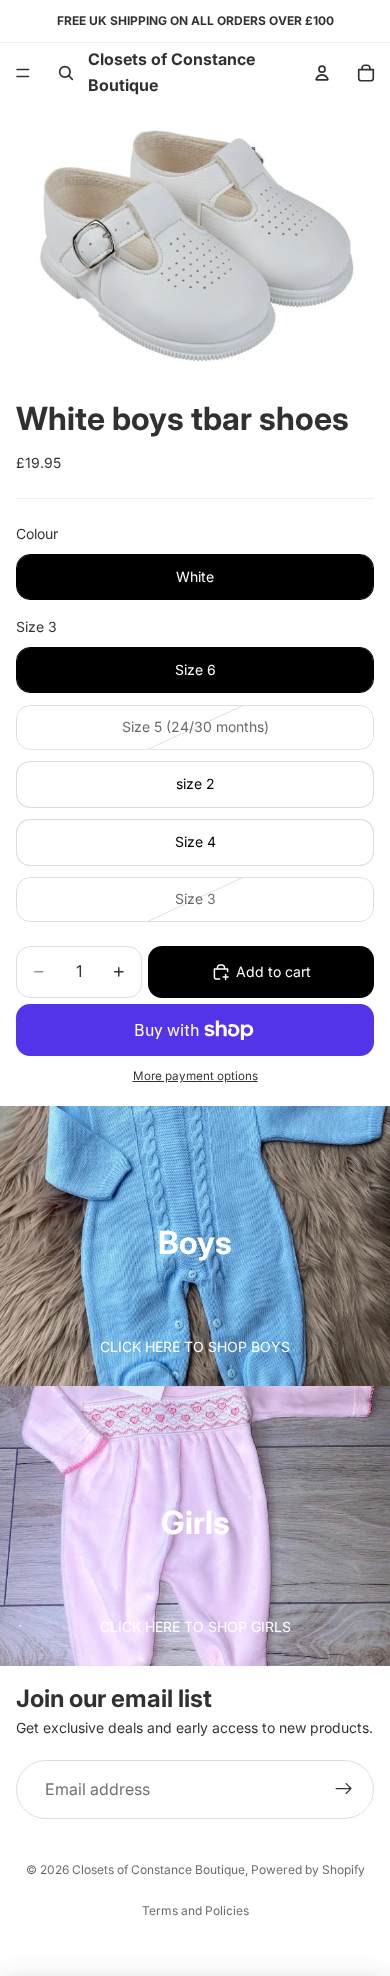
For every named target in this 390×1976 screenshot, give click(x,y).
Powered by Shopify (308, 1869)
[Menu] (23, 73)
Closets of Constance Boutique (158, 1869)
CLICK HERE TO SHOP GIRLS (195, 1626)
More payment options (195, 1076)
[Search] (66, 73)
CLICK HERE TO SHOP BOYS (195, 1346)
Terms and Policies (195, 1910)
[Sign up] (344, 1790)
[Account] (322, 73)
